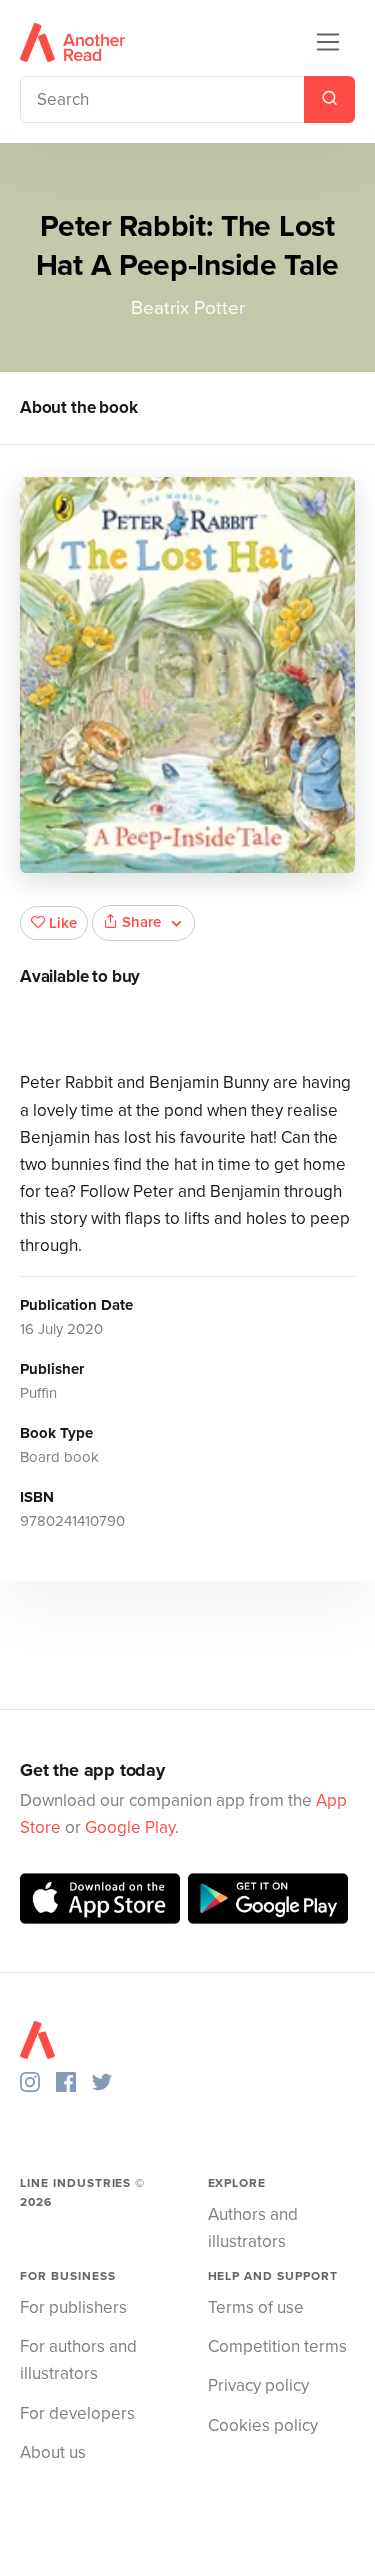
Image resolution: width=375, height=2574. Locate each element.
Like (63, 923)
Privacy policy (258, 2385)
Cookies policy (263, 2425)
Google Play (130, 1827)
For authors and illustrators (78, 2360)
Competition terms (277, 2346)
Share (141, 922)
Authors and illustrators (253, 2228)
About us (53, 2452)
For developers (77, 2413)
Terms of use (256, 2307)
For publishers (73, 2307)
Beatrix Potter (188, 308)
